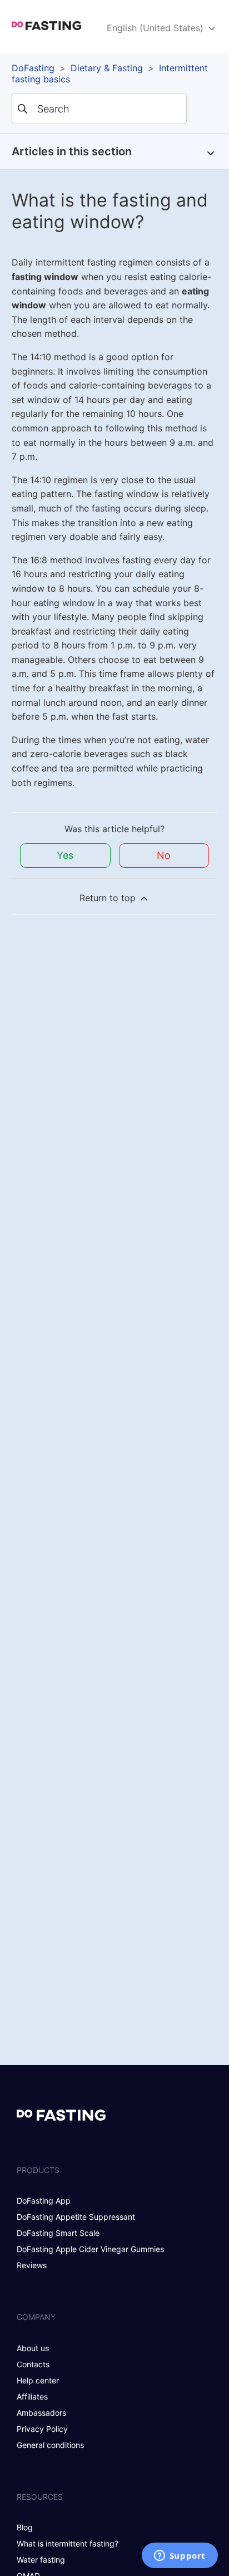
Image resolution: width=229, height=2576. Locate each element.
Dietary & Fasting (107, 68)
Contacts (33, 2364)
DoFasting (33, 68)
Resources (40, 2497)
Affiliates (32, 2396)
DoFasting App (44, 2201)
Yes (65, 855)
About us (33, 2348)
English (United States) (156, 28)
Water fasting (41, 2560)
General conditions (50, 2445)
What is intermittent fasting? (68, 2543)
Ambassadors (41, 2413)
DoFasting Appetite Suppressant (76, 2217)
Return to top (109, 898)
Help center (38, 2380)
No (164, 855)
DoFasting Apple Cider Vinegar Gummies (90, 2249)
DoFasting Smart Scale (58, 2233)
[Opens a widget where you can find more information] (180, 2557)
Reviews (32, 2265)
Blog (25, 2527)
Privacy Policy (42, 2429)
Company (36, 2317)
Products (38, 2170)
